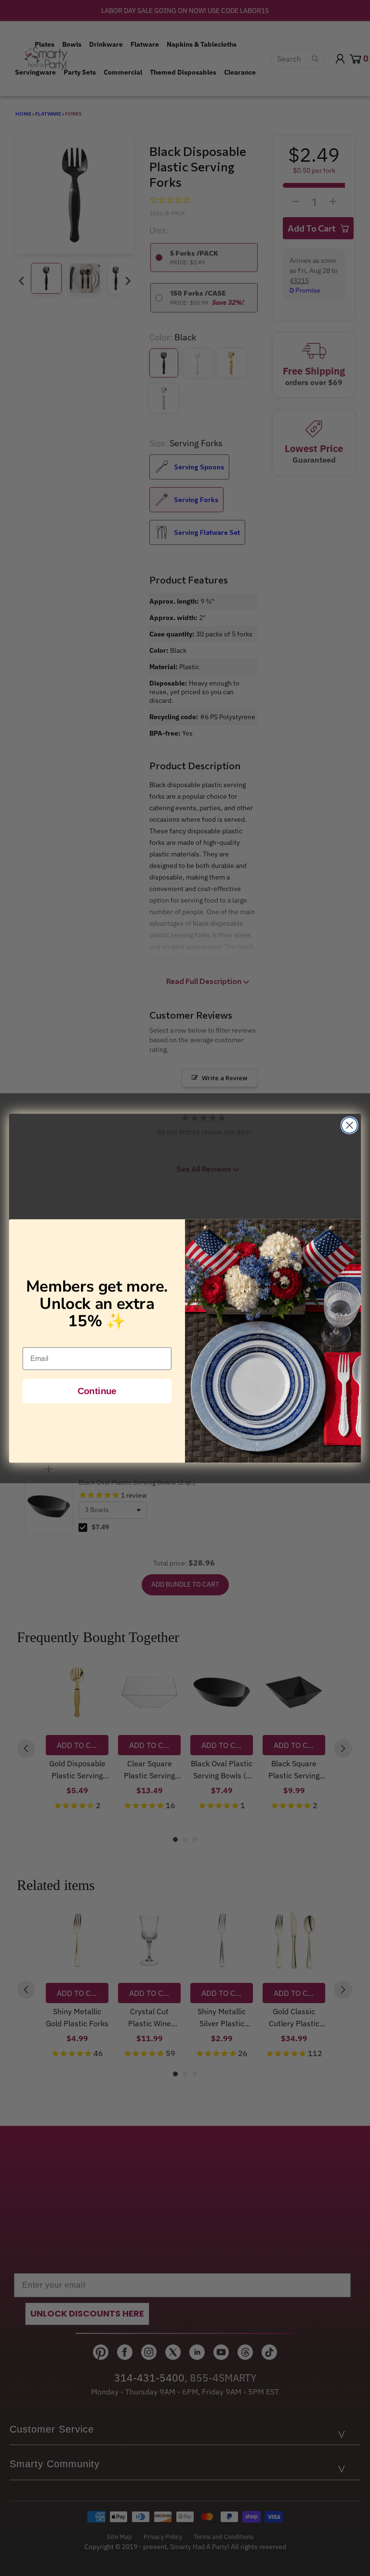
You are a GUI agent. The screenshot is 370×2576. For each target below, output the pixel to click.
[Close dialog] (350, 1125)
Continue (97, 1391)
